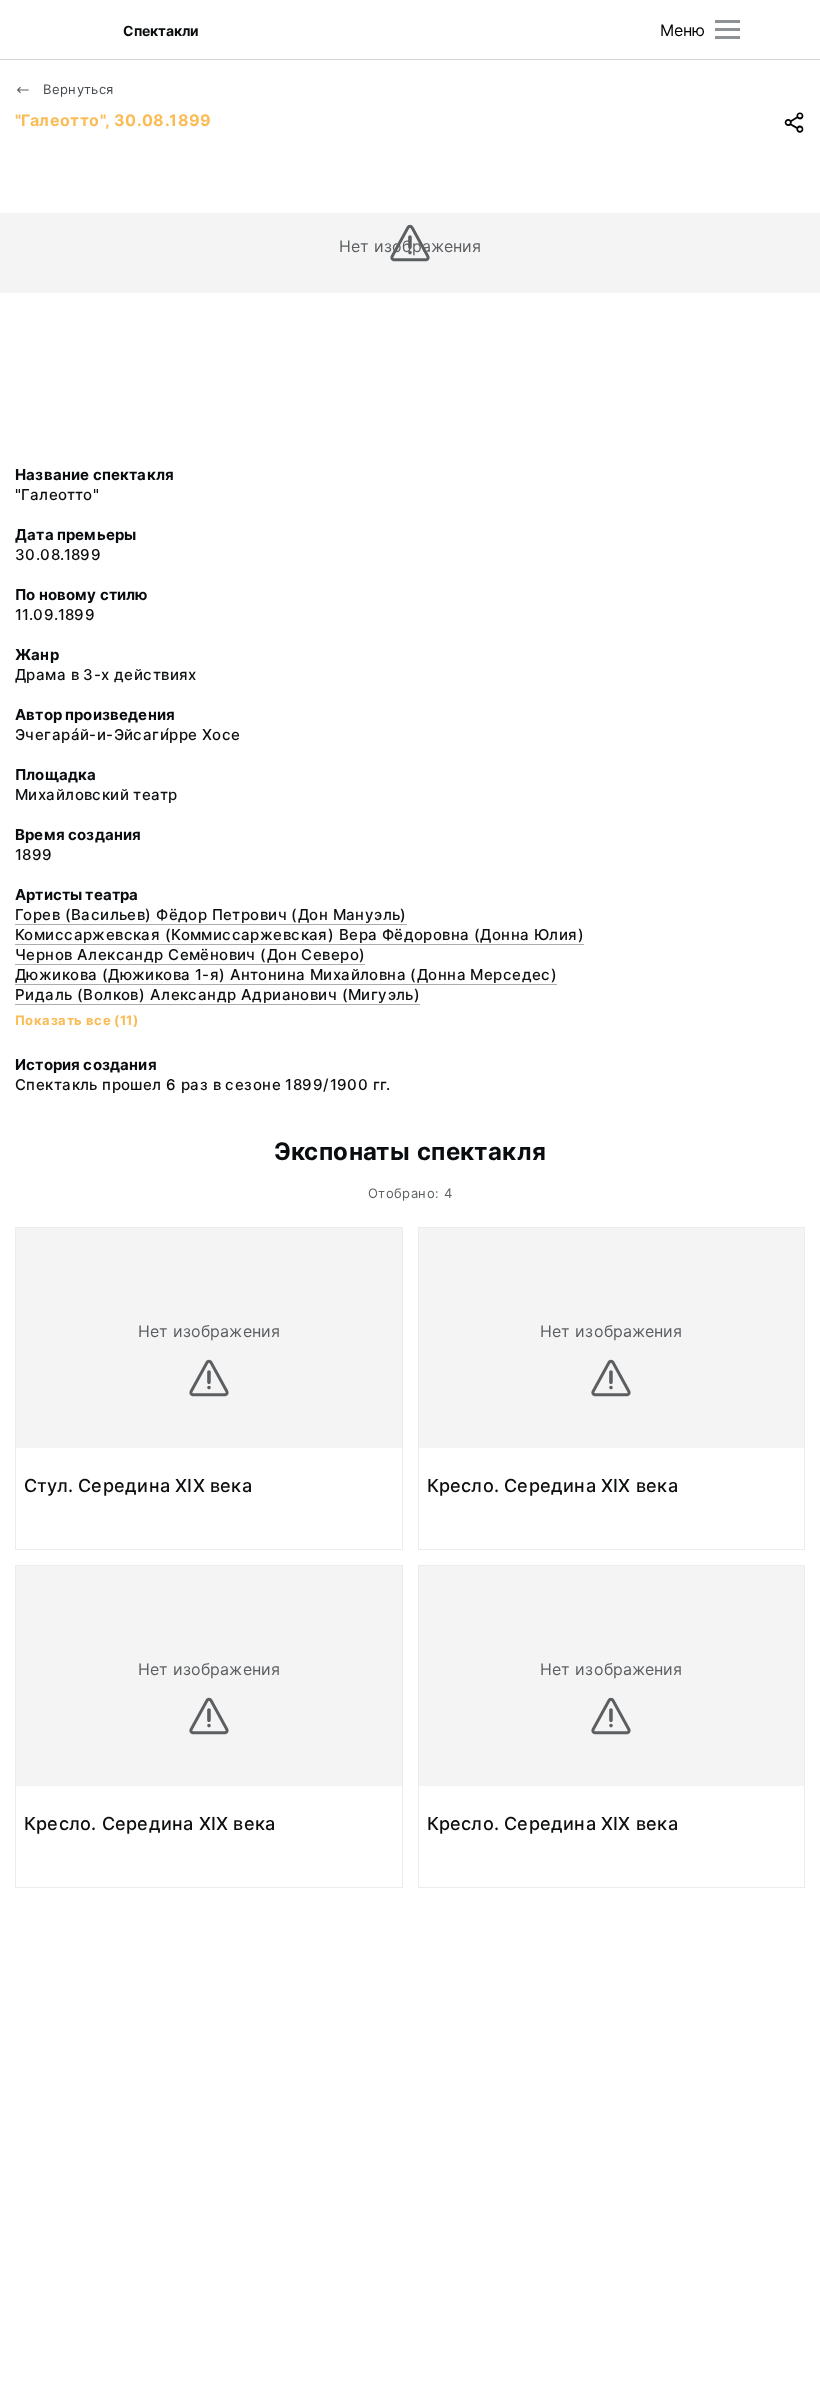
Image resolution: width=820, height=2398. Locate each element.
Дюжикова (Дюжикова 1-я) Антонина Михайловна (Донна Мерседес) (286, 974)
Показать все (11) (76, 1020)
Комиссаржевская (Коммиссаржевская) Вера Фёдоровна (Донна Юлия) (299, 934)
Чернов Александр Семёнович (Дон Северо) (190, 954)
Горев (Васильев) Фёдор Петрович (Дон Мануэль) (211, 914)
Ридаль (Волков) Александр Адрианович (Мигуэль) (217, 994)
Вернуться (76, 89)
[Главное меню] (727, 29)
